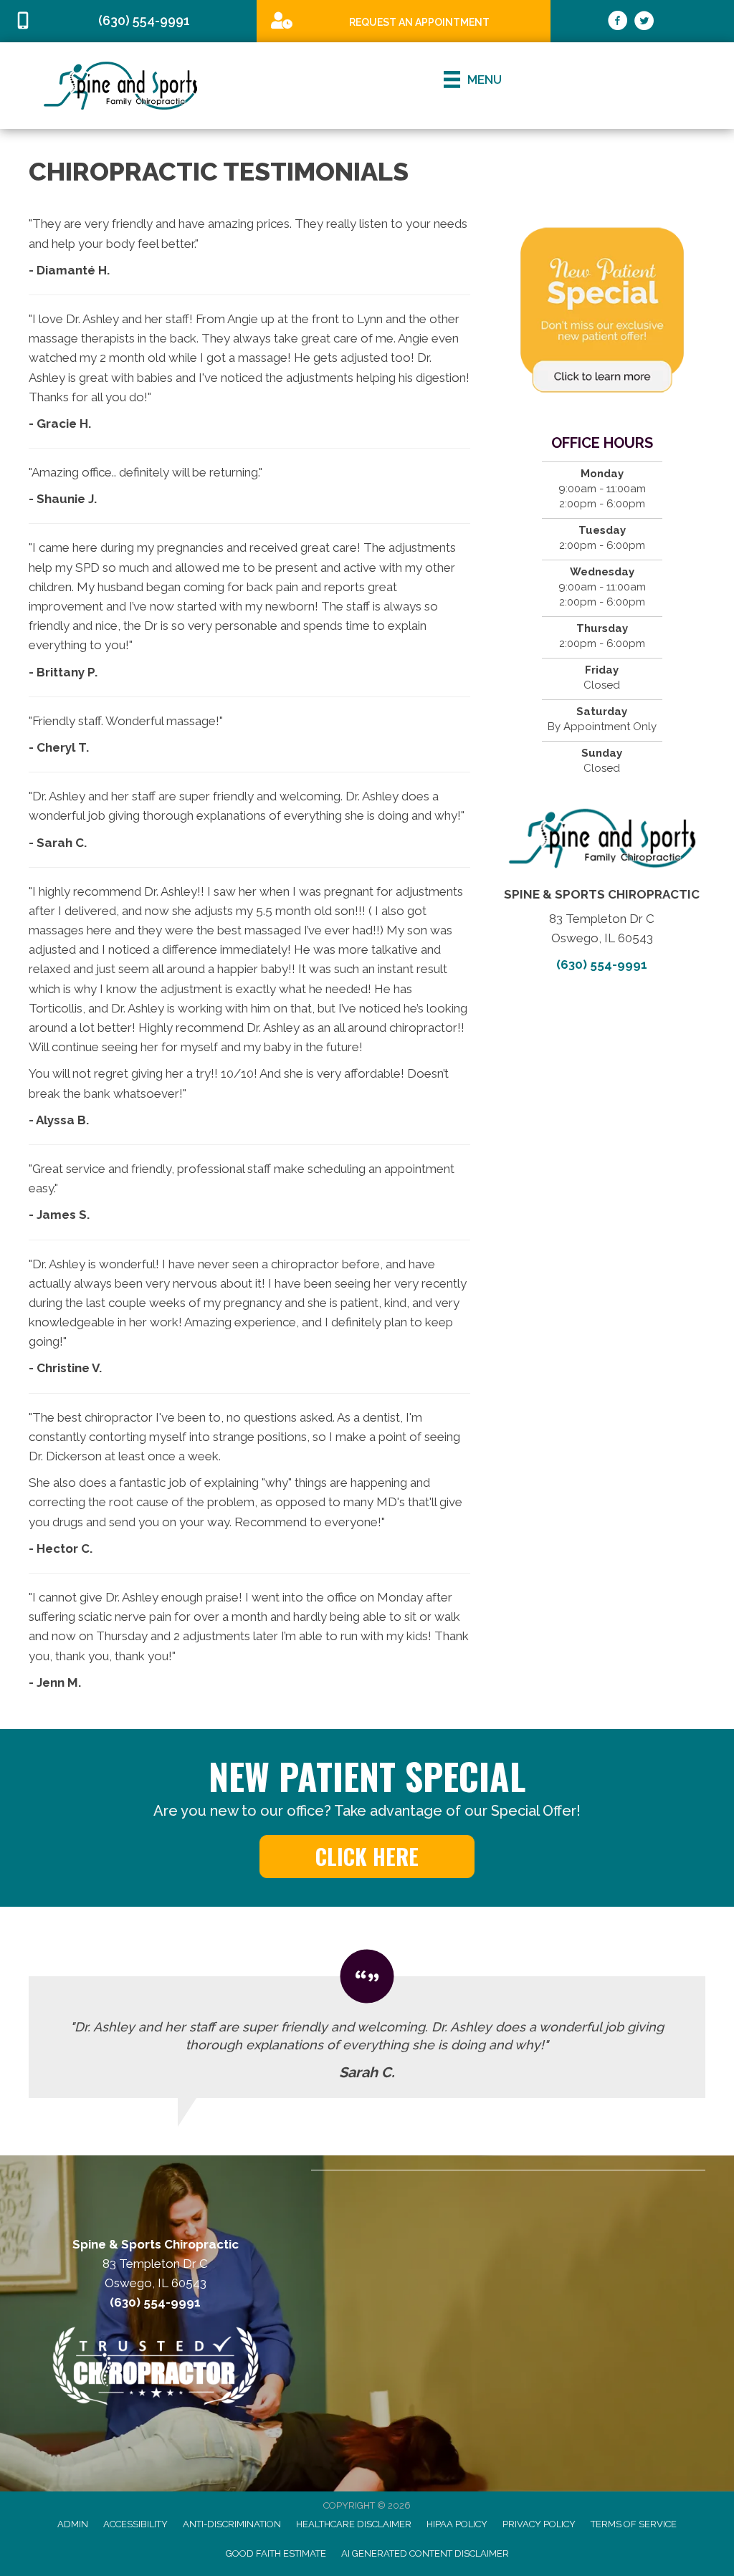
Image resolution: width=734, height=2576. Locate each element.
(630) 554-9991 (602, 964)
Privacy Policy (539, 2524)
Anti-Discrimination (232, 2524)
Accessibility (135, 2524)
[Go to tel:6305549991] (128, 21)
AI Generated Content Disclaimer (425, 2553)
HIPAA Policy (457, 2524)
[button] (367, 1857)
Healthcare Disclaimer (354, 2524)
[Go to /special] (404, 20)
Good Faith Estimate (276, 2553)
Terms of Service (634, 2524)
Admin (73, 2524)
